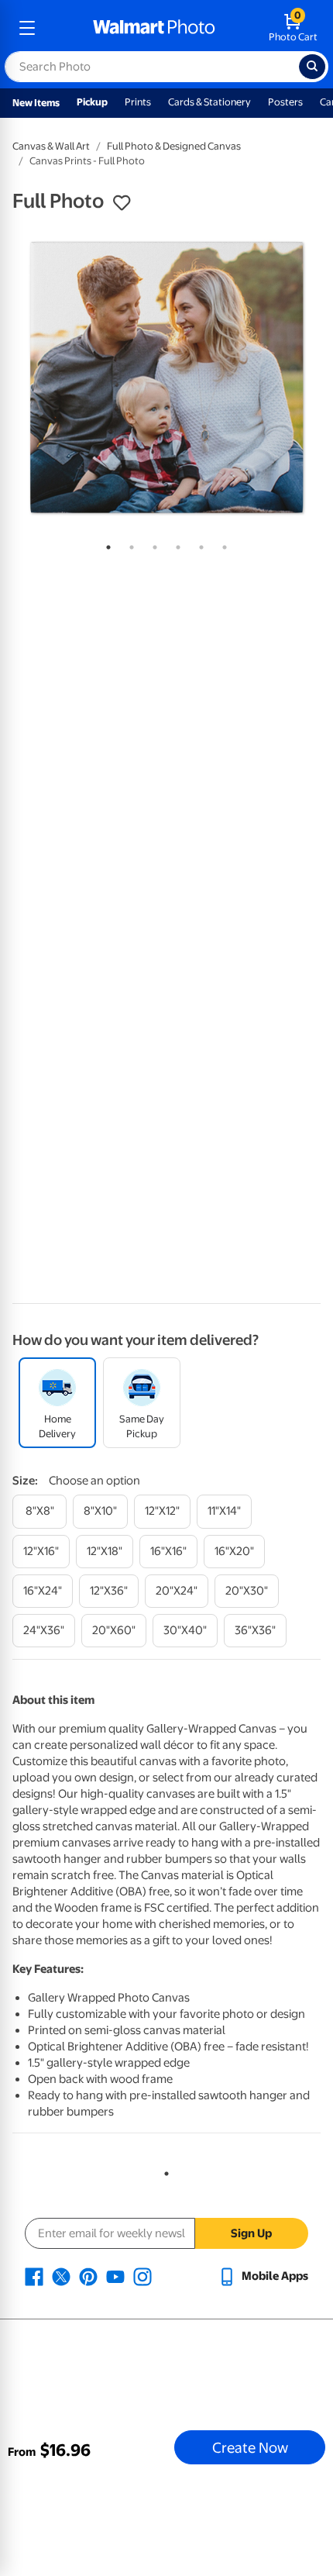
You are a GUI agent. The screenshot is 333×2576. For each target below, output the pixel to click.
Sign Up (251, 2233)
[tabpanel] (166, 378)
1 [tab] (105, 544)
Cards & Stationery (209, 102)
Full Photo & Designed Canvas (174, 146)
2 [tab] (129, 544)
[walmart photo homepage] (154, 28)
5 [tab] (198, 544)
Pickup (92, 102)
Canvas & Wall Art (51, 146)
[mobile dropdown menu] (27, 28)
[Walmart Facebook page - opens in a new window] (34, 2276)
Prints (138, 102)
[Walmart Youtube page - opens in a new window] (115, 2276)
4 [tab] (175, 544)
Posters (285, 102)
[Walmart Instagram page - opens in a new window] (142, 2276)
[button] (122, 203)
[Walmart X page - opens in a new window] (61, 2276)
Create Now (250, 2447)
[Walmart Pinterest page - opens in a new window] (88, 2276)
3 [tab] (152, 544)
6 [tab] (221, 544)
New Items (36, 103)
